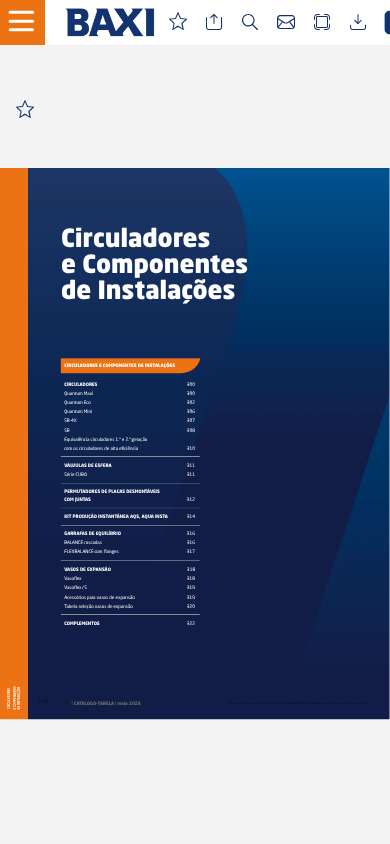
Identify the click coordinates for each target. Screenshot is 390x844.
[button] (30, 22)
